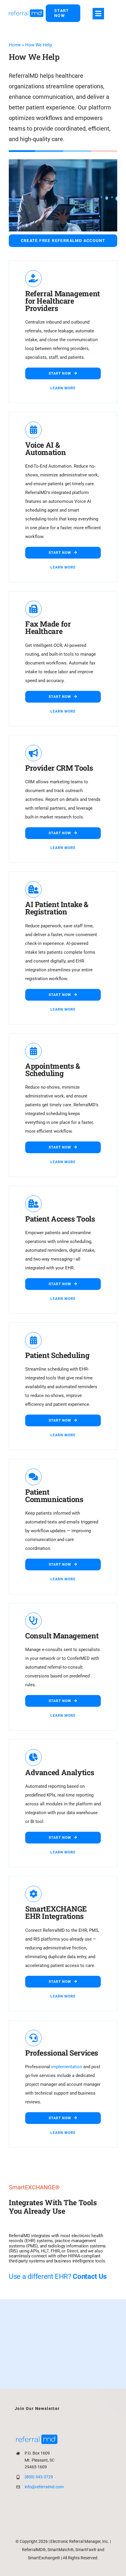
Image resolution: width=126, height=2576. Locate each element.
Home (15, 45)
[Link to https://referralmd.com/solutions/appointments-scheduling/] (33, 1051)
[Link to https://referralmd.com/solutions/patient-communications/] (33, 1477)
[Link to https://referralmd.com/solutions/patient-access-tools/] (33, 1204)
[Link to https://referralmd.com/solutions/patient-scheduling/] (33, 1340)
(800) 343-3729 (39, 2477)
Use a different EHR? (58, 2276)
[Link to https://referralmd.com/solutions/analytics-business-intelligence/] (33, 1757)
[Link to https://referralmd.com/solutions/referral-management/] (33, 278)
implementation (67, 2067)
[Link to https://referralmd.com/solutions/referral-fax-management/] (33, 609)
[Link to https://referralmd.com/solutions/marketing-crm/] (33, 753)
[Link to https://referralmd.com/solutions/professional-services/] (33, 2038)
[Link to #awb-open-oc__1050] (98, 14)
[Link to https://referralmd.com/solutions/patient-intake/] (33, 889)
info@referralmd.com (44, 2487)
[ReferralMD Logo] (26, 11)
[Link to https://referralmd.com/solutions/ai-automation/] (33, 430)
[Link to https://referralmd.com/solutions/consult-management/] (33, 1621)
